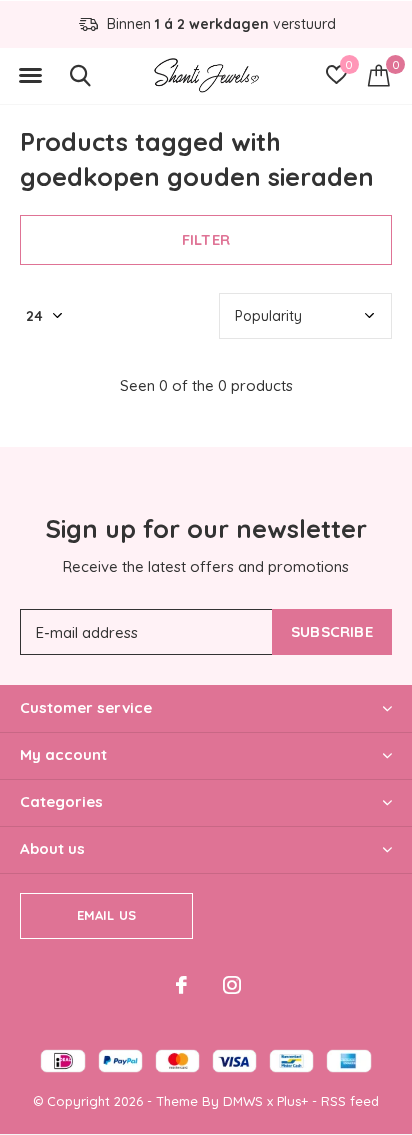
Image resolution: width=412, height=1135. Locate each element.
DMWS (243, 1101)
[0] (379, 75)
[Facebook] (181, 985)
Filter (206, 239)
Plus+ (292, 1101)
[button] (30, 76)
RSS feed (350, 1101)
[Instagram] (232, 985)
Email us (106, 915)
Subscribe (332, 631)
